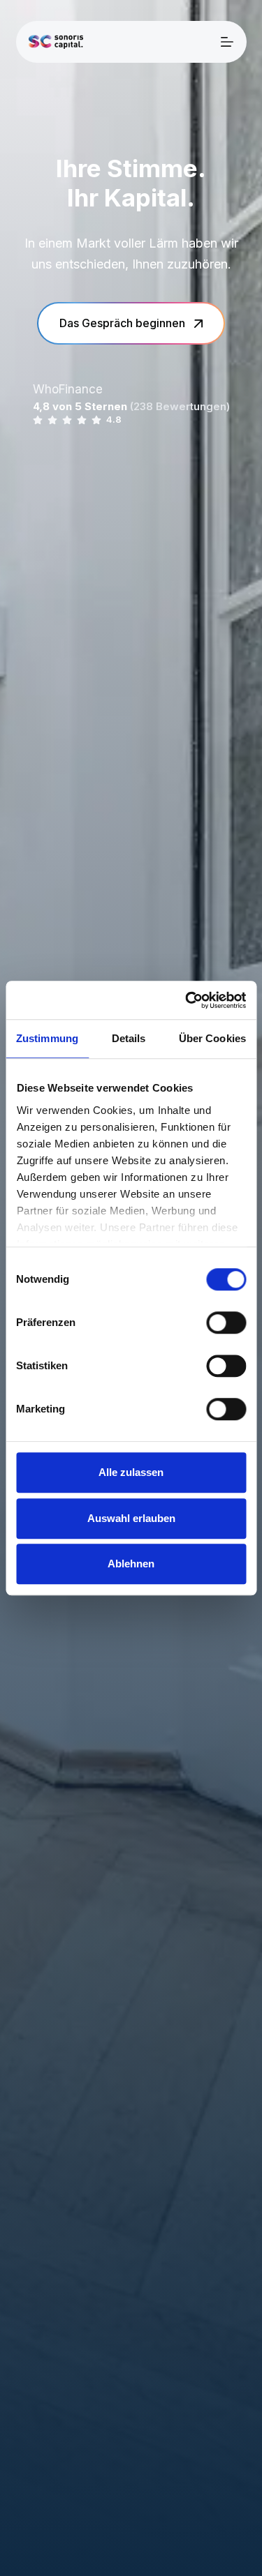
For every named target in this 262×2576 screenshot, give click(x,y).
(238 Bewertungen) (180, 406)
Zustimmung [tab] (47, 1038)
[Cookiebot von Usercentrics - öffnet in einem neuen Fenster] (187, 1000)
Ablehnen (131, 1564)
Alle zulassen (131, 1472)
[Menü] (227, 42)
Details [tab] (129, 1038)
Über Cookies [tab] (212, 1038)
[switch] (226, 1323)
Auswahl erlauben (131, 1518)
